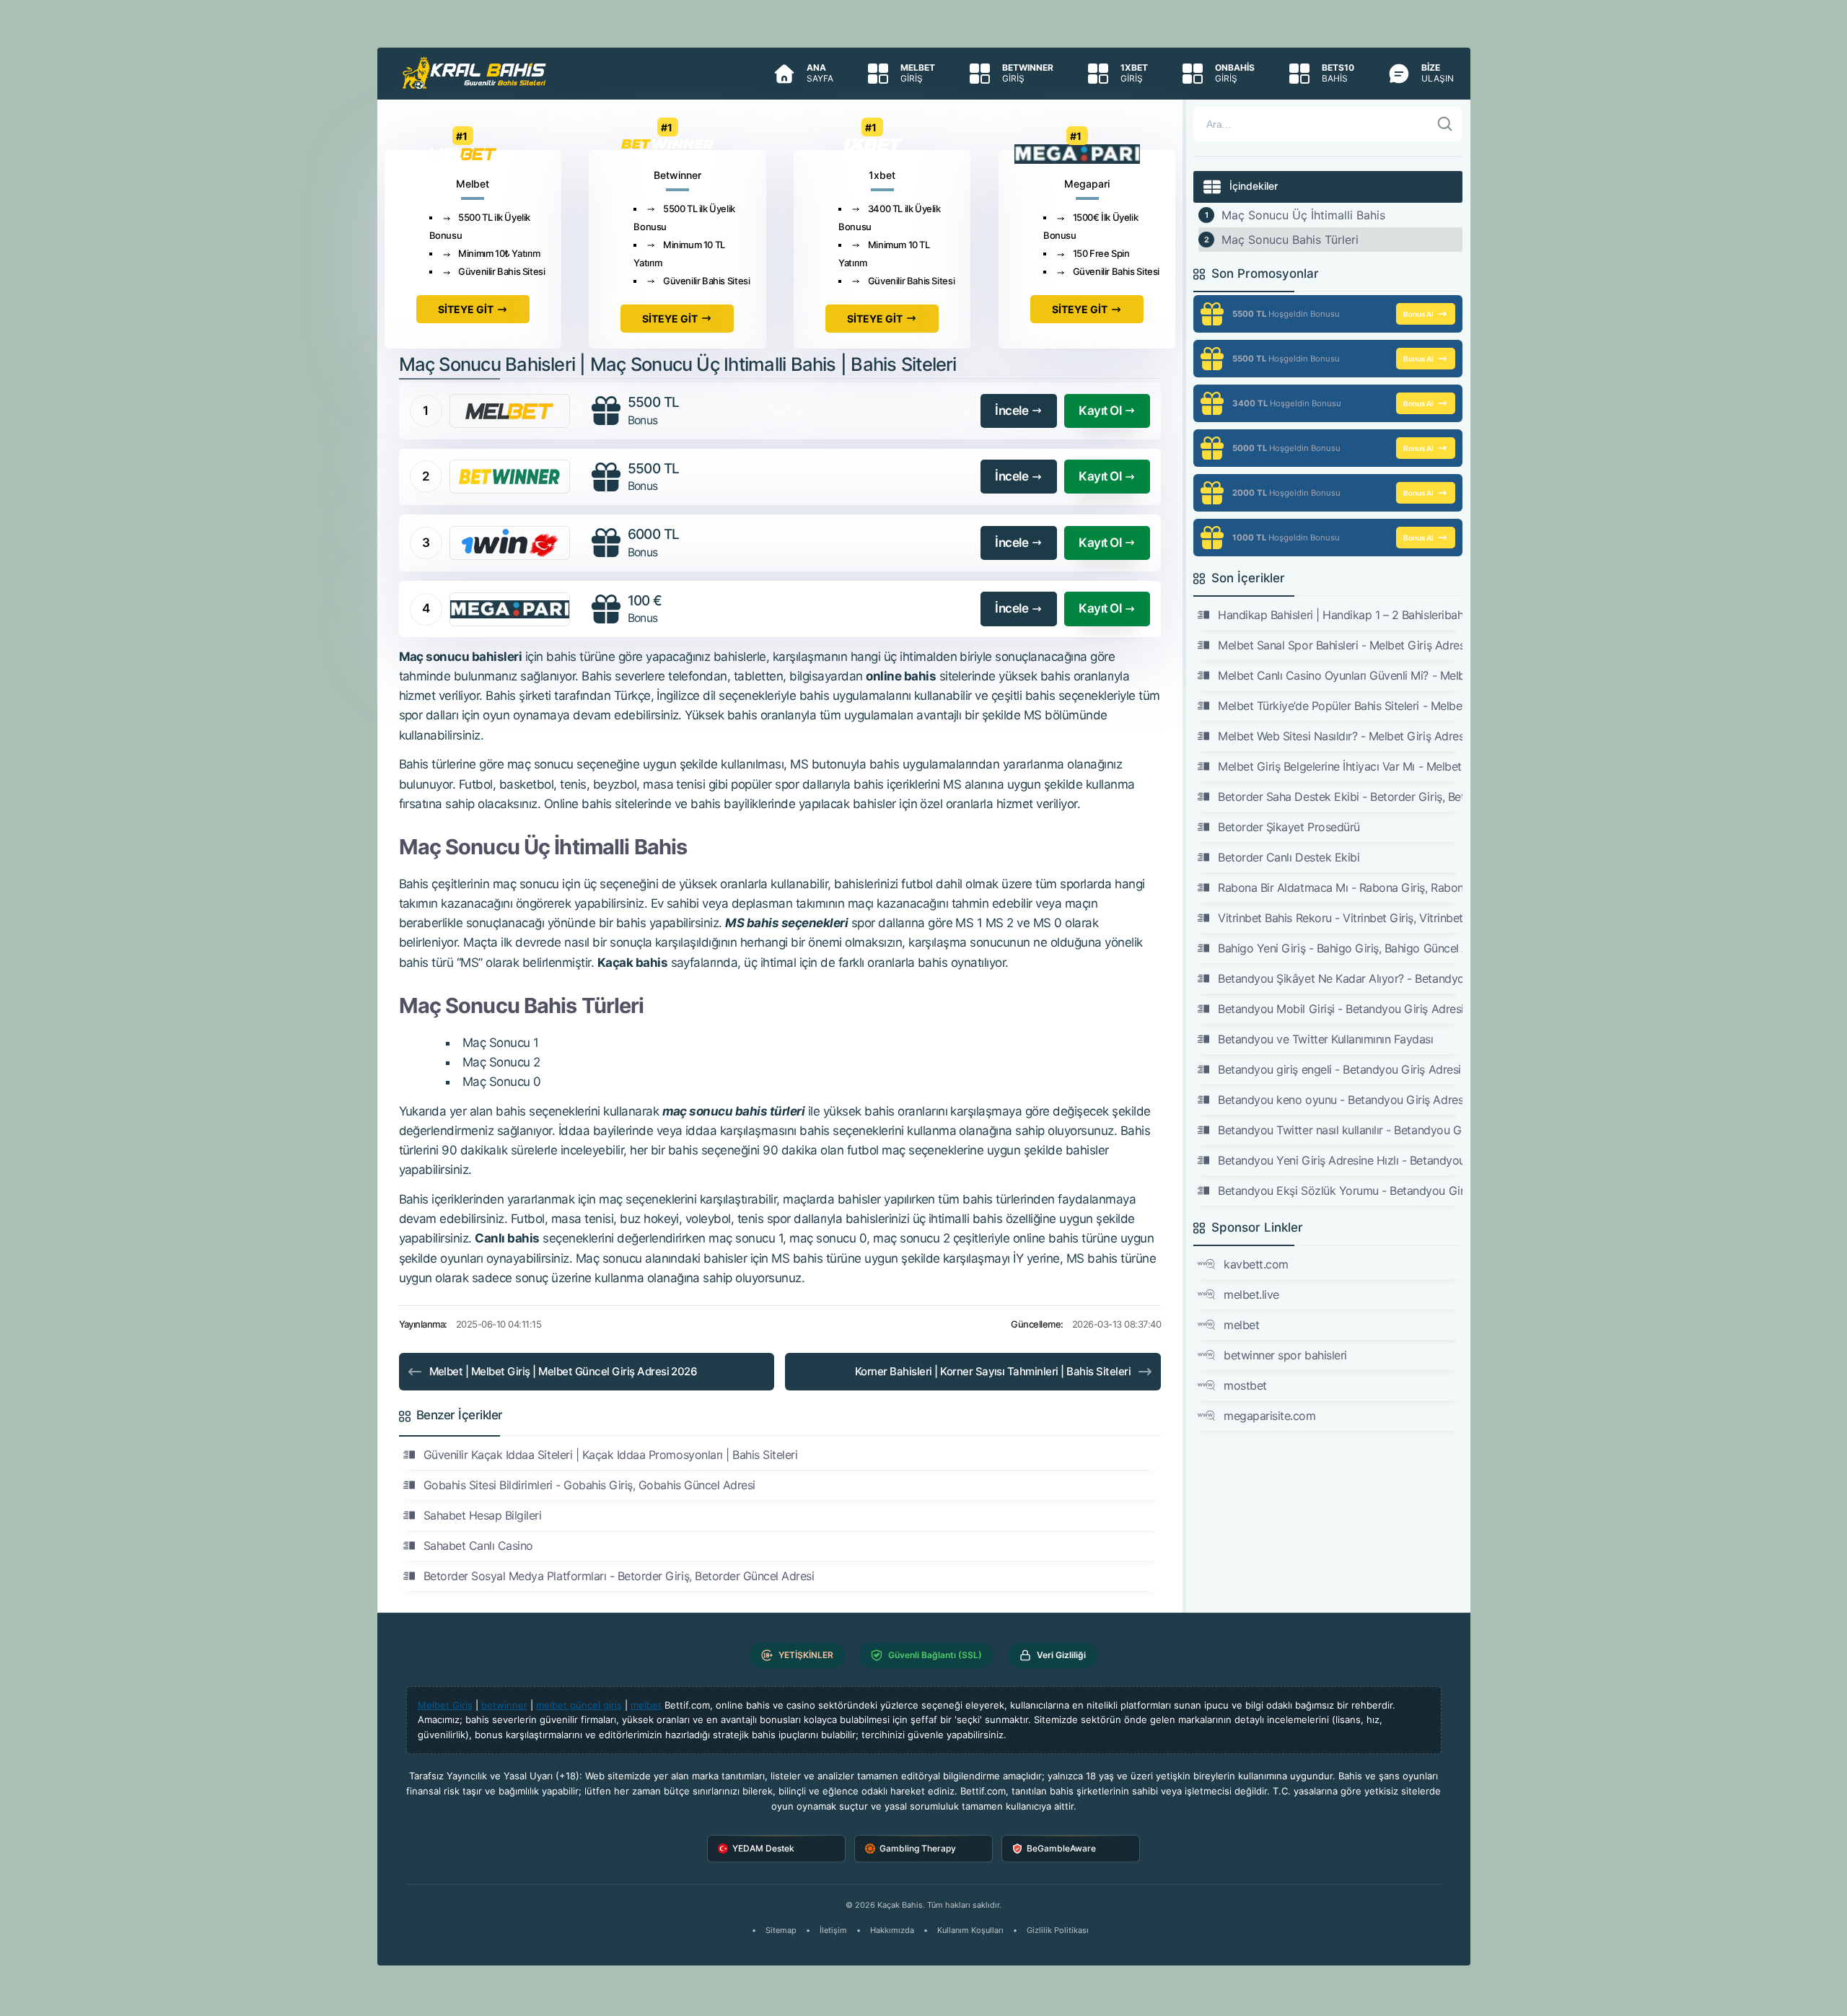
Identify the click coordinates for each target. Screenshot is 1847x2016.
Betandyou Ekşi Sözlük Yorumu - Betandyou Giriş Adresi (1340, 1191)
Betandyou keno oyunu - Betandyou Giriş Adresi (1340, 1100)
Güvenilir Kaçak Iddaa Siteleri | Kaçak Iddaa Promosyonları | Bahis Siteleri (611, 1455)
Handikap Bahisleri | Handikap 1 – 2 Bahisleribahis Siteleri (1340, 615)
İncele (1012, 411)
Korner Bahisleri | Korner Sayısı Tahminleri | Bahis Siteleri (993, 1371)
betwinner (504, 1705)
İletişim (833, 1930)
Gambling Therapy (918, 1848)
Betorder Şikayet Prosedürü (1289, 827)
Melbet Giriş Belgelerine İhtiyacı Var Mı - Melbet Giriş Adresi (1340, 766)
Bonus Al (1418, 314)
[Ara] (1445, 124)
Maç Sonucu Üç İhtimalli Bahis (1303, 215)
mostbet (1245, 1385)
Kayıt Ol (1100, 411)
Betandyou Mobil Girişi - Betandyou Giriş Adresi (1340, 1009)
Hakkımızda (892, 1930)
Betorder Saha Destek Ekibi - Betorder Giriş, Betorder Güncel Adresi (1340, 797)
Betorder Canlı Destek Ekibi (1289, 857)
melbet (1241, 1325)
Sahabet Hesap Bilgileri (483, 1515)
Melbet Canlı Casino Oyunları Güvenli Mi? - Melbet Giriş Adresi (1340, 675)
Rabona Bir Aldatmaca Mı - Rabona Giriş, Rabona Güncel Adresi (1340, 888)
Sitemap (781, 1930)
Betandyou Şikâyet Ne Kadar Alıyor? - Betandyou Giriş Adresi (1340, 978)
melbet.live (1251, 1294)
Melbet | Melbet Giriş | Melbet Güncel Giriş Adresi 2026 (563, 1371)
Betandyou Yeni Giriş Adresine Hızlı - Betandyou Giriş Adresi (1340, 1160)
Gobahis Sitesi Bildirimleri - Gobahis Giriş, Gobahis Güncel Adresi (589, 1485)
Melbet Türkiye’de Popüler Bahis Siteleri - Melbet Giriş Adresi (1340, 706)
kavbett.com (1256, 1264)
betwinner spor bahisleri (1285, 1355)
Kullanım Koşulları (970, 1930)
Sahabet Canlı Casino (478, 1546)
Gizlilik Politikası (1058, 1930)
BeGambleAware (1061, 1848)
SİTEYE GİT (466, 309)
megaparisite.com (1269, 1416)
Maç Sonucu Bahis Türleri (1290, 240)
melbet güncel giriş (579, 1705)
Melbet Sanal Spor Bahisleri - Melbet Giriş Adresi (1340, 645)
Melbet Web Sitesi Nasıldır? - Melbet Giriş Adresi (1340, 736)
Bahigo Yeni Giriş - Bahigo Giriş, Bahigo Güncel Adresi (1340, 948)
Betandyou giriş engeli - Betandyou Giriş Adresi (1339, 1069)
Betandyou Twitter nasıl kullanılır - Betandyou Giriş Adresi (1340, 1130)
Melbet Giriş (445, 1705)
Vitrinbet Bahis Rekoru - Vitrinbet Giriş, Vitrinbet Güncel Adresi (1340, 918)
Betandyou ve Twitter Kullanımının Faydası (1325, 1039)
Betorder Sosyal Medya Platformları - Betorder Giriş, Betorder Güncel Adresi (619, 1576)
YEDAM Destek (763, 1848)
